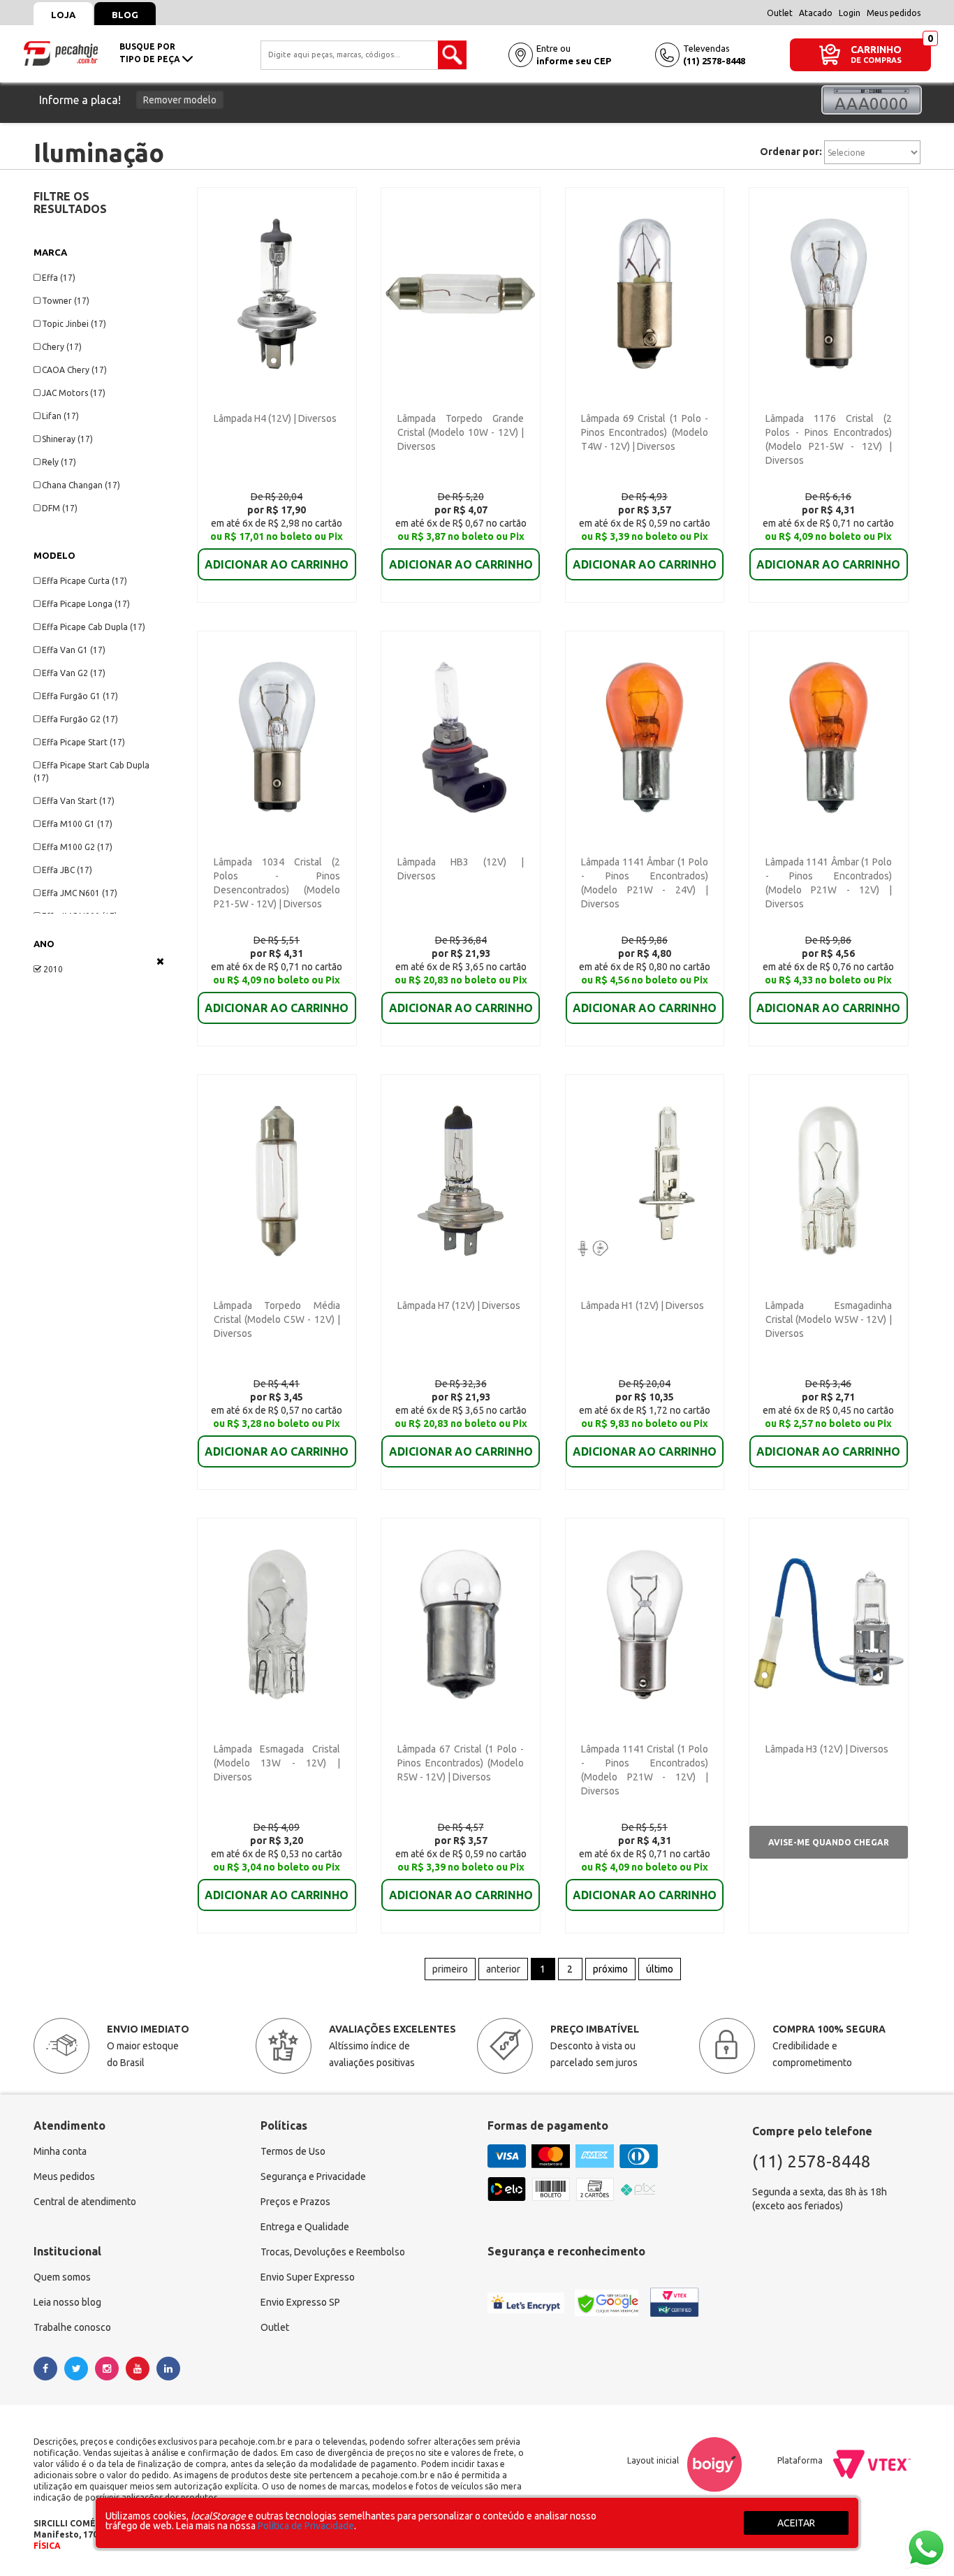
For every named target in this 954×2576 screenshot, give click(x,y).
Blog (125, 15)
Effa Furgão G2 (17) (80, 719)
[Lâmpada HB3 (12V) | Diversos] (461, 736)
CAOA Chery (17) (74, 370)
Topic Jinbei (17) (74, 324)
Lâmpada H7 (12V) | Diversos (459, 1305)
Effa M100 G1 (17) (77, 824)
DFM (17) (60, 508)
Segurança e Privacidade (313, 2176)
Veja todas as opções (160, 961)
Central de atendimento (85, 2202)
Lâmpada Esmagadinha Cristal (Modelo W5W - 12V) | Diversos (829, 1319)
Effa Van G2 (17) (74, 673)
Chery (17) (62, 347)
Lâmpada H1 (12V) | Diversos (643, 1305)
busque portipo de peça (151, 53)
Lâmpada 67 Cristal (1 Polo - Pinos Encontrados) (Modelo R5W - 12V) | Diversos (461, 1763)
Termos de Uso (293, 2151)
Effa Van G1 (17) (74, 650)
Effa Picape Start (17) (83, 742)
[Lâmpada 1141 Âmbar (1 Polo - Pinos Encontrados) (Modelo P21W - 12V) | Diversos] (829, 736)
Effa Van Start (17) (78, 801)
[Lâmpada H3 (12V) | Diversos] (829, 1623)
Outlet (780, 13)
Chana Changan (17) (81, 485)
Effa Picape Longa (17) (86, 604)
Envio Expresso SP (300, 2302)
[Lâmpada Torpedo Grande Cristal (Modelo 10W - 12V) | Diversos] (461, 293)
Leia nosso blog (67, 2302)
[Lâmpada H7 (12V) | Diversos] (461, 1180)
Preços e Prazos (295, 2202)
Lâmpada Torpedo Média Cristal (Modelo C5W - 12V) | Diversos (277, 1319)
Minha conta (60, 2151)
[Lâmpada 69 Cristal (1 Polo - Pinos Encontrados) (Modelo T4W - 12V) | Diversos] (645, 293)
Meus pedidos (894, 13)
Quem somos (62, 2277)
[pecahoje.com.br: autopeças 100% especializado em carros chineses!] (61, 52)
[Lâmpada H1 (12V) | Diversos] (645, 1180)
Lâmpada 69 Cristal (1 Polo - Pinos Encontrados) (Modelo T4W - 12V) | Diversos (644, 432)
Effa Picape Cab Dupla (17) (94, 627)
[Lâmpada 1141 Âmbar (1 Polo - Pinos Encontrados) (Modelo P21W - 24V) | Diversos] (645, 736)
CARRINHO (876, 49)
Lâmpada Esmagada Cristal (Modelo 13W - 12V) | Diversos (277, 1763)
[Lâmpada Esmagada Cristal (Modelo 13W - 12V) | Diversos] (277, 1623)
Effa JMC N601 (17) (80, 893)
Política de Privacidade (306, 2526)
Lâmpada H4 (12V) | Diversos (275, 418)
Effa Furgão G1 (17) (80, 696)
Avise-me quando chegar (829, 1842)
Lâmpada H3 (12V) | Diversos (827, 1749)
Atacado (816, 13)
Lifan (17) (60, 416)
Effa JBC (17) (67, 870)
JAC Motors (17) (74, 393)
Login (850, 13)
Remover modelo (180, 100)
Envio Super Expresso (308, 2277)
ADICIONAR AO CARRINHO (277, 564)
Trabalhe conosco (72, 2327)
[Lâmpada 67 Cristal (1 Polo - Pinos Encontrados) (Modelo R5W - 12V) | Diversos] (461, 1623)
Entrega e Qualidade (305, 2227)
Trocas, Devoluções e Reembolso (333, 2252)
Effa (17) (59, 278)
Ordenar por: (791, 152)
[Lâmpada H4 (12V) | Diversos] (277, 293)
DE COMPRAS (876, 60)
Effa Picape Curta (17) (85, 581)
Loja (63, 15)
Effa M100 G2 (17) (77, 847)
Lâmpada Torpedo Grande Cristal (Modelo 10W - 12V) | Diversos (461, 432)
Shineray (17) (67, 439)
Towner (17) (66, 301)
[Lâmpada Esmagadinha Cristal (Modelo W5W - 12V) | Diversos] (829, 1180)
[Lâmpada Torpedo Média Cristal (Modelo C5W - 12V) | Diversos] (277, 1180)
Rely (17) (59, 462)
